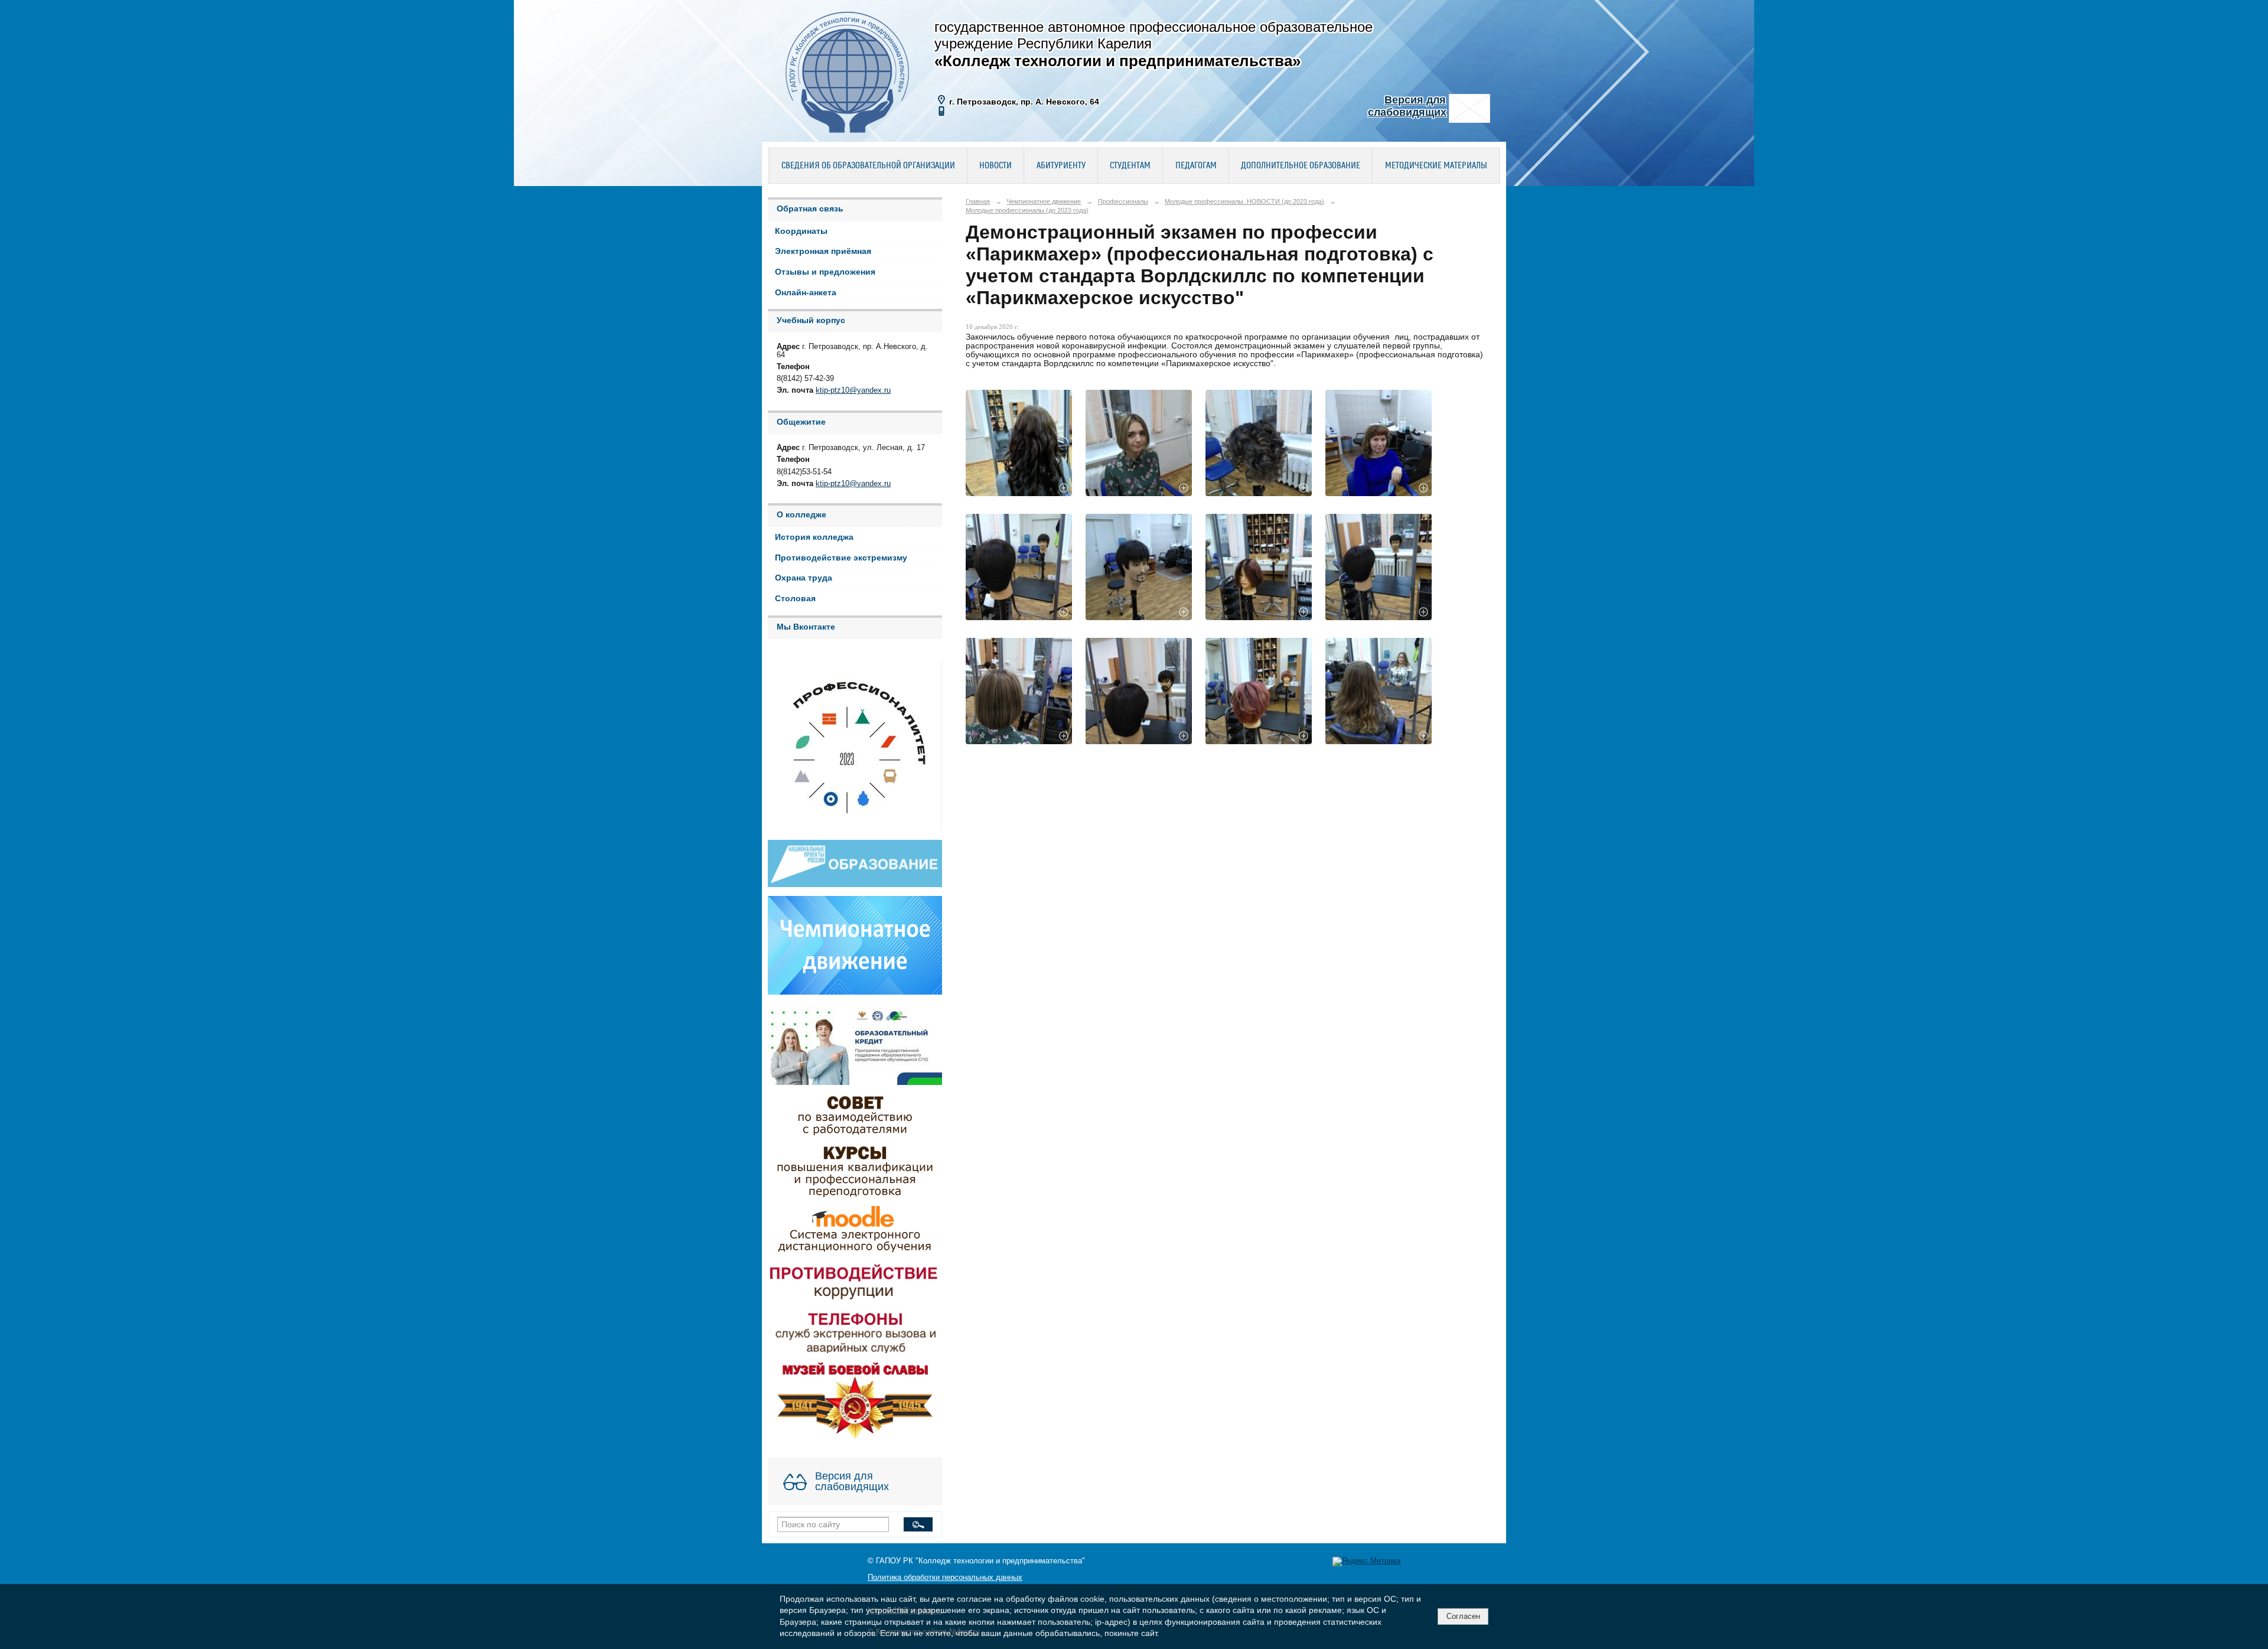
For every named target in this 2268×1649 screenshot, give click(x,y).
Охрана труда (804, 578)
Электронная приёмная (823, 251)
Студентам (1130, 166)
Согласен (1463, 1616)
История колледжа (814, 537)
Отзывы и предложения (825, 272)
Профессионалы (1123, 201)
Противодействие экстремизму (841, 558)
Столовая (795, 599)
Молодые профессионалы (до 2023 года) (1027, 210)
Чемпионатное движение (1044, 201)
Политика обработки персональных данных (945, 1578)
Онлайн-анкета (806, 293)
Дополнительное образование (1301, 166)
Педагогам (1196, 166)
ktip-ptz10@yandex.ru (853, 390)
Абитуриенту (1061, 166)
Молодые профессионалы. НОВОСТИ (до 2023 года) (1244, 201)
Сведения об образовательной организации (868, 166)
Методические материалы (1436, 166)
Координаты (801, 231)
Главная (978, 201)
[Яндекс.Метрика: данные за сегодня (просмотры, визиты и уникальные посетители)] (1366, 1562)
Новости (995, 166)
